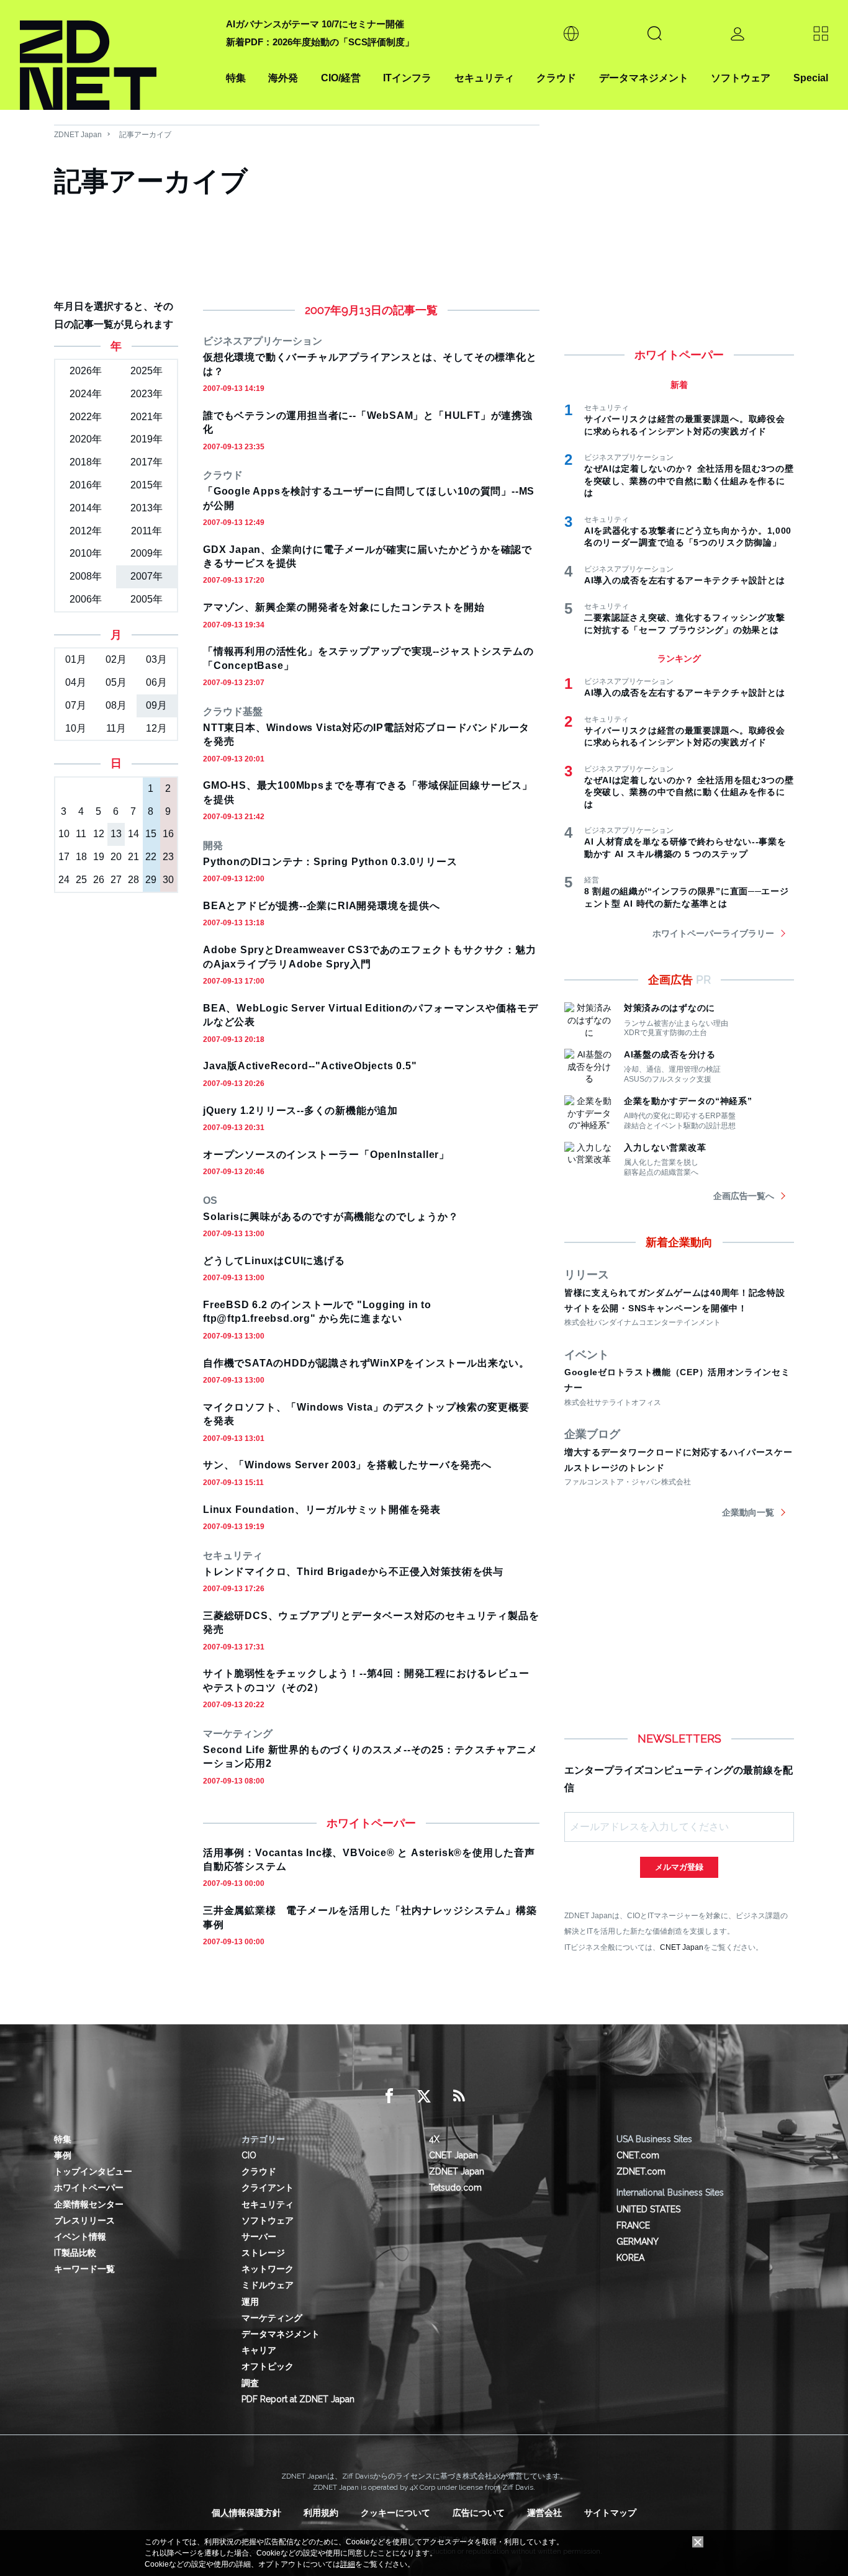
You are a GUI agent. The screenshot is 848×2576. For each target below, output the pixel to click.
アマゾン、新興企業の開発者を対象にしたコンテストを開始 (344, 607)
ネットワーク (268, 2269)
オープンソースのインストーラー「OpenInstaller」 (326, 1155)
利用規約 (321, 2513)
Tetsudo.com (455, 2188)
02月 (116, 659)
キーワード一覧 (84, 2269)
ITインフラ (407, 78)
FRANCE (633, 2225)
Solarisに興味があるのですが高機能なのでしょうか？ (331, 1217)
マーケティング (272, 2318)
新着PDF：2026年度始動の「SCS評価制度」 (320, 42)
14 (133, 834)
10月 (76, 728)
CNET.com (638, 2155)
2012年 (86, 531)
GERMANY (638, 2242)
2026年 (86, 371)
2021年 (147, 417)
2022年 (86, 417)
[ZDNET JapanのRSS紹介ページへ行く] (459, 2096)
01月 (76, 659)
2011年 (147, 531)
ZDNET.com (641, 2171)
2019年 (147, 439)
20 (116, 857)
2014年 (86, 508)
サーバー (259, 2237)
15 (151, 834)
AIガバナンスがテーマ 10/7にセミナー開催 (315, 24)
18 (81, 857)
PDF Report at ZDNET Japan (298, 2399)
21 (133, 857)
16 (168, 834)
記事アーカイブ (145, 135)
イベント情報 (80, 2237)
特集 (236, 78)
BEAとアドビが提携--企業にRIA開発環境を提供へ (322, 906)
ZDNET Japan (78, 135)
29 (151, 880)
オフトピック (268, 2366)
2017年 (147, 462)
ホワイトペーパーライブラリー (713, 933)
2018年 (86, 462)
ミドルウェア (268, 2285)
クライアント (268, 2188)
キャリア (259, 2350)
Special (811, 78)
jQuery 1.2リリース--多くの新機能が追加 (300, 1111)
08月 (116, 705)
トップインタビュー (93, 2171)
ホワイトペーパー (89, 2188)
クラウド (556, 78)
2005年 (147, 599)
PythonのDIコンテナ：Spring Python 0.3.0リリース (330, 862)
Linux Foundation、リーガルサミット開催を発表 (322, 1510)
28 (133, 880)
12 (99, 834)
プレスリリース (84, 2220)
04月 (76, 682)
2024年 (86, 394)
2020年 (86, 439)
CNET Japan (682, 1947)
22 (151, 857)
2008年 (86, 576)
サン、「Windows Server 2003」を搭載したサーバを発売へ (347, 1465)
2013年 (147, 508)
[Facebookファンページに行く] (389, 2096)
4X (434, 2139)
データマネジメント (644, 78)
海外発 (283, 78)
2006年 (86, 599)
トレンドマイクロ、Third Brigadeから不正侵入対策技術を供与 (353, 1572)
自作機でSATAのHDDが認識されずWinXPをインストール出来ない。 (366, 1363)
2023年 (147, 394)
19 (99, 857)
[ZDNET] (115, 55)
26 (99, 880)
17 (64, 857)
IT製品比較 (75, 2253)
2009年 (147, 553)
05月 (116, 682)
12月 (156, 728)
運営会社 (544, 2513)
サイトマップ (610, 2513)
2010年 (86, 553)
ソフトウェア (741, 78)
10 (64, 834)
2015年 (147, 485)
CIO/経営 (341, 78)
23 (168, 857)
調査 (250, 2383)
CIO (249, 2155)
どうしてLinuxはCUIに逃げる (274, 1261)
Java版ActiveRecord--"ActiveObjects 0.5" (310, 1066)
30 (168, 880)
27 (116, 880)
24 (64, 880)
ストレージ (263, 2253)
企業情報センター (89, 2204)
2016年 (86, 485)
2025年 (147, 371)
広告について (479, 2513)
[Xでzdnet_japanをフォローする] (424, 2096)
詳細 (348, 2564)
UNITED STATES (648, 2209)
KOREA (630, 2258)
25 (81, 880)
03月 (156, 659)
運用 (250, 2302)
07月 (76, 705)
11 (81, 834)
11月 (116, 728)
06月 (156, 682)
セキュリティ (484, 78)
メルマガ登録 (679, 1867)
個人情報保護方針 (246, 2513)
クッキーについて (395, 2513)
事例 (63, 2155)
